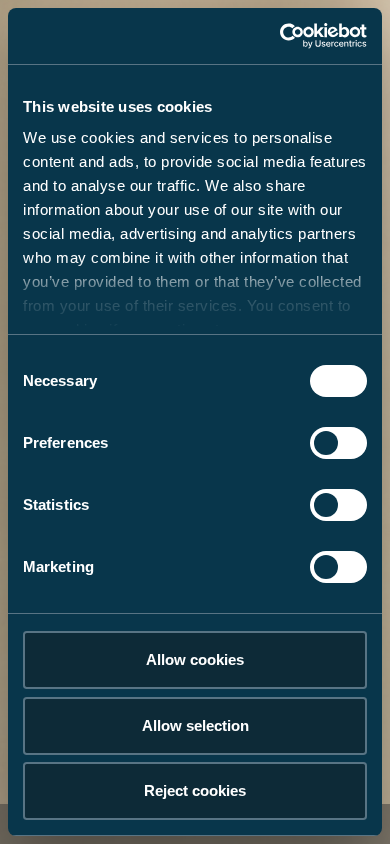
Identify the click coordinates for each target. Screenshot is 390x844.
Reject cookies (195, 790)
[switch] (338, 443)
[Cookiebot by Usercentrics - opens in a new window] (280, 36)
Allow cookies (195, 659)
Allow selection (195, 725)
